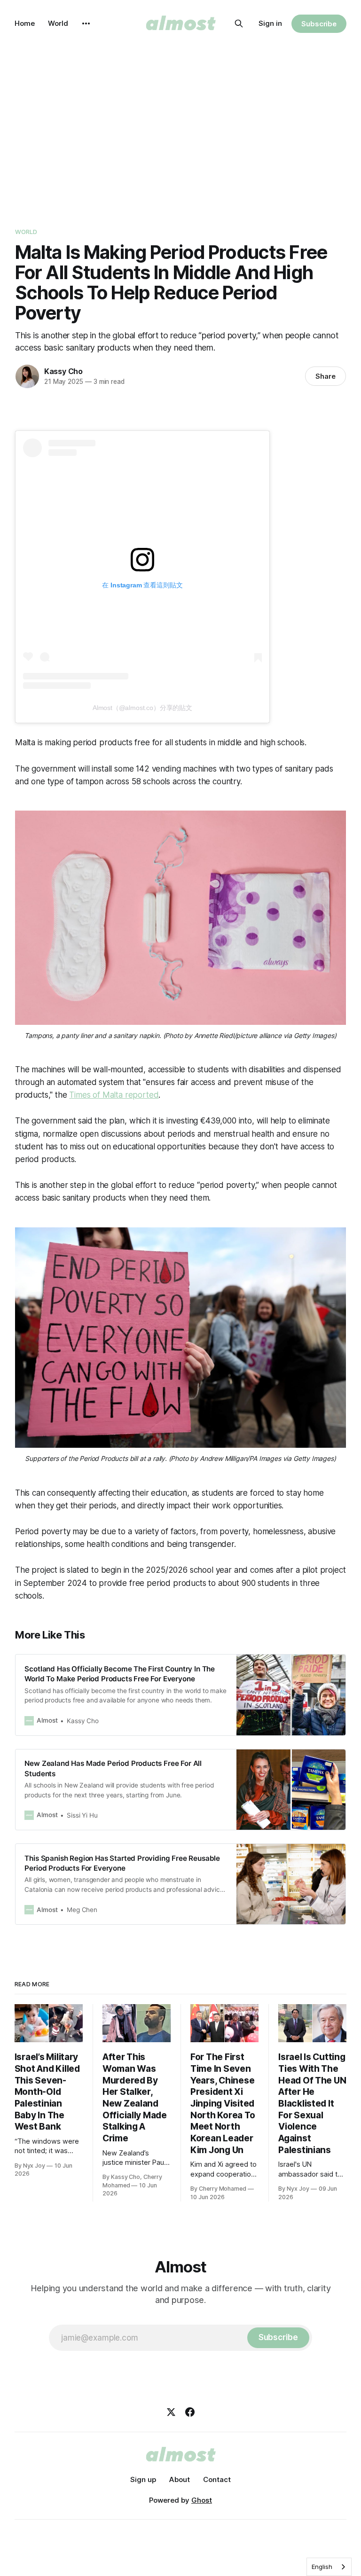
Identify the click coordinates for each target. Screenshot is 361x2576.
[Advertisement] (180, 132)
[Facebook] (190, 2412)
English (322, 2567)
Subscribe (319, 24)
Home (25, 23)
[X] (171, 2412)
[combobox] (329, 2567)
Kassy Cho (63, 371)
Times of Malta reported (114, 1095)
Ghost (202, 2500)
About (180, 2479)
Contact (217, 2479)
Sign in (270, 23)
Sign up (143, 2479)
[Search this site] (239, 23)
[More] (86, 23)
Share (326, 376)
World (58, 23)
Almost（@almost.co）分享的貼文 (142, 708)
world (26, 232)
